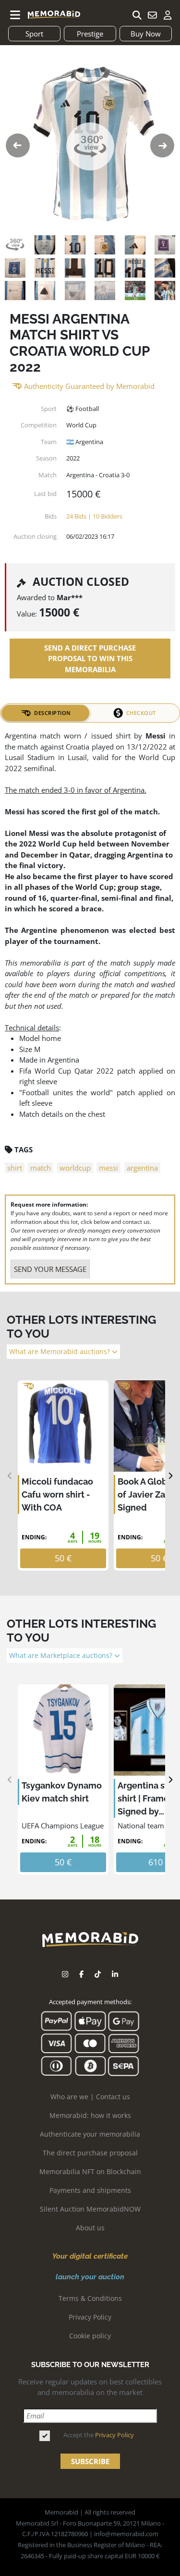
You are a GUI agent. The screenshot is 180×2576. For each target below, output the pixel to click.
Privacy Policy (90, 2317)
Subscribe (90, 2461)
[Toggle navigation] (15, 15)
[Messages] (152, 15)
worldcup (75, 1168)
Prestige (90, 34)
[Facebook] (81, 1974)
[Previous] (10, 1476)
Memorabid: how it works (90, 2115)
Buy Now (146, 34)
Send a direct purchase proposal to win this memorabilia (90, 659)
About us (90, 2228)
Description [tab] (53, 713)
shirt (15, 1168)
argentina (142, 1168)
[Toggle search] (137, 15)
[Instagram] (65, 1974)
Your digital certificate (90, 2256)
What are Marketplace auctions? (62, 1656)
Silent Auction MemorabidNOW (90, 2209)
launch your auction (90, 2277)
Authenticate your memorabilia (90, 2134)
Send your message (50, 1269)
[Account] (168, 15)
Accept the (99, 2435)
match (41, 1168)
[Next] (170, 1476)
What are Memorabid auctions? (60, 1352)
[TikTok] (98, 1974)
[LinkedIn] (115, 1974)
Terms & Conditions (90, 2298)
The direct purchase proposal (90, 2153)
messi (108, 1168)
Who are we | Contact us (90, 2097)
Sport (34, 34)
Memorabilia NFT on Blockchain (90, 2171)
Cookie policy (90, 2336)
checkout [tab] (141, 713)
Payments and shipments (90, 2190)
